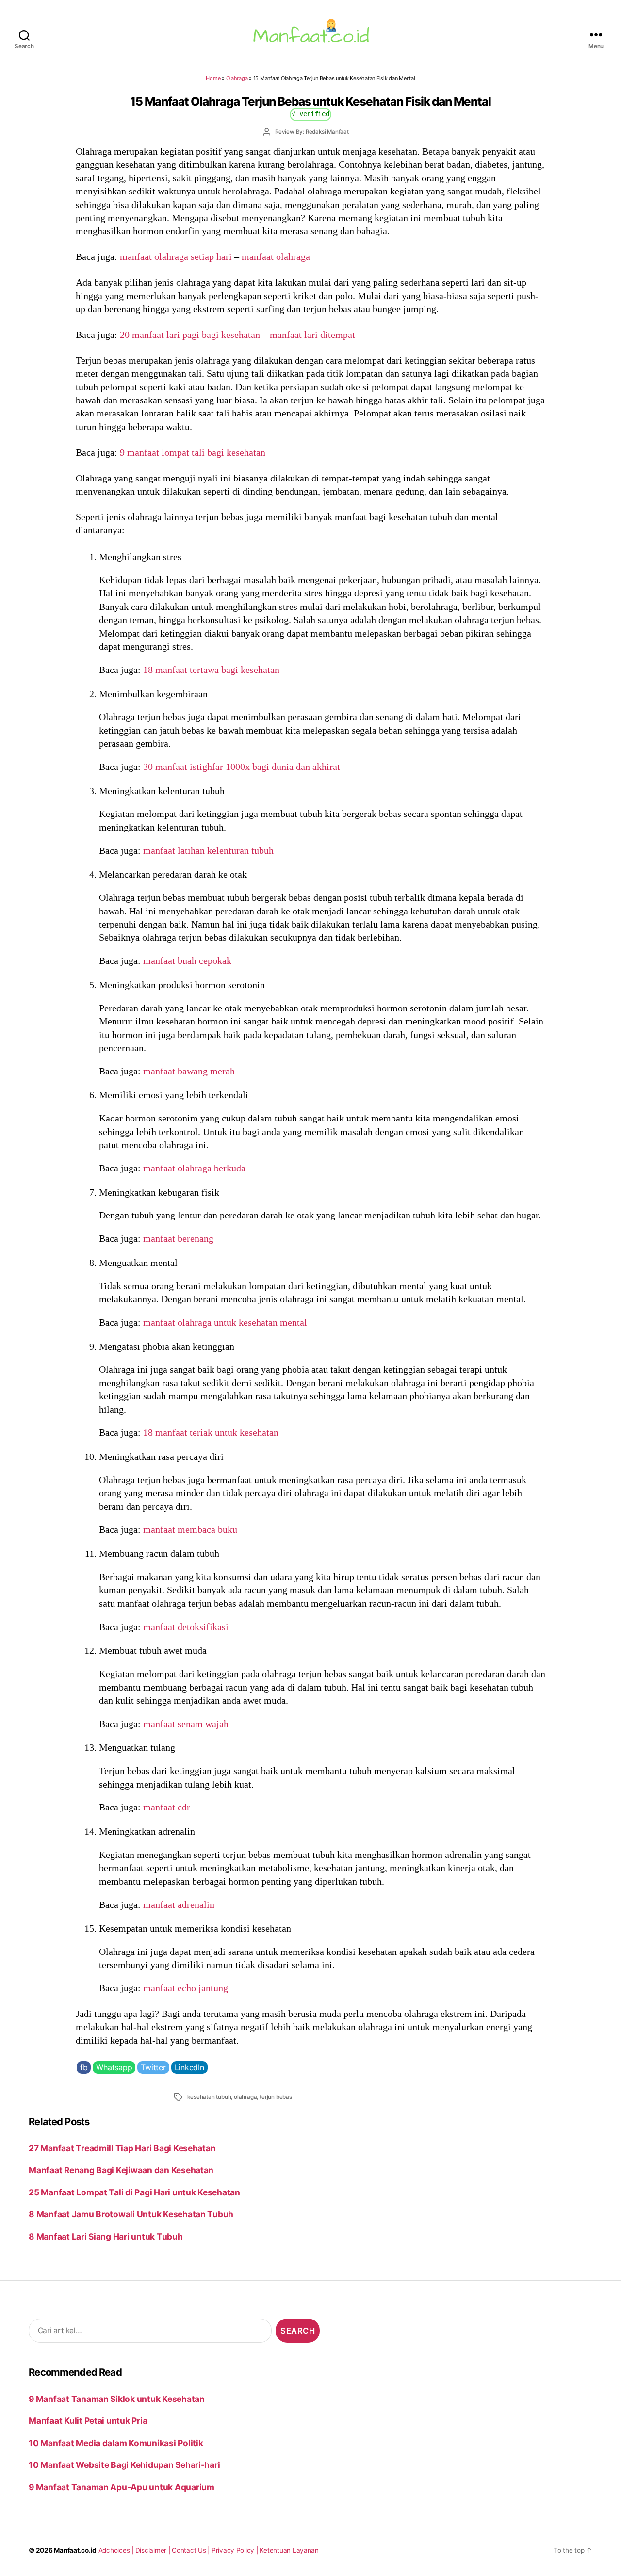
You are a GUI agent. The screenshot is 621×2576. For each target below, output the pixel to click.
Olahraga (237, 78)
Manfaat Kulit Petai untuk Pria (88, 2421)
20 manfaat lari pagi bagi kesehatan (190, 335)
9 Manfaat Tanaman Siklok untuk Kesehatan (117, 2399)
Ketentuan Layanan (289, 2550)
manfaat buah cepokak (187, 960)
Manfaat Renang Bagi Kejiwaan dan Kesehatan (121, 2170)
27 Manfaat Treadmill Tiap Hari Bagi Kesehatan (122, 2148)
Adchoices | (117, 2550)
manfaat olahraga (276, 256)
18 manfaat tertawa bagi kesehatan (211, 670)
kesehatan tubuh (209, 2097)
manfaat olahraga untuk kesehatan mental (225, 1322)
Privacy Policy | (236, 2550)
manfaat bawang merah (189, 1071)
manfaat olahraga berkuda (194, 1168)
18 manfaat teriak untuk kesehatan (211, 1432)
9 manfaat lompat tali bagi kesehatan (193, 452)
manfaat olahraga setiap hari (176, 256)
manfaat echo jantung (186, 1988)
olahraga (245, 2097)
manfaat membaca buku (190, 1529)
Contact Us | (192, 2550)
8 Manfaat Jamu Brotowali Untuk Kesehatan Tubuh (131, 2214)
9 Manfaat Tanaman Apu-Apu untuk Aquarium (122, 2487)
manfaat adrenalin (179, 1904)
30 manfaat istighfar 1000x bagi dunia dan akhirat (242, 767)
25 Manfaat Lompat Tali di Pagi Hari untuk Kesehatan (134, 2192)
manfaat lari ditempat (312, 335)
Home (213, 78)
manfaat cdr (167, 1807)
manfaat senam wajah (186, 1724)
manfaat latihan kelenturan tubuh (208, 850)
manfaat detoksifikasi (186, 1627)
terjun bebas (276, 2097)
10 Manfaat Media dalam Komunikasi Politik (116, 2443)
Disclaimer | (154, 2550)
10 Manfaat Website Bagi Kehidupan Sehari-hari (124, 2465)
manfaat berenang (178, 1238)
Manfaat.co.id (75, 2550)
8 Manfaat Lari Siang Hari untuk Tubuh (106, 2236)
